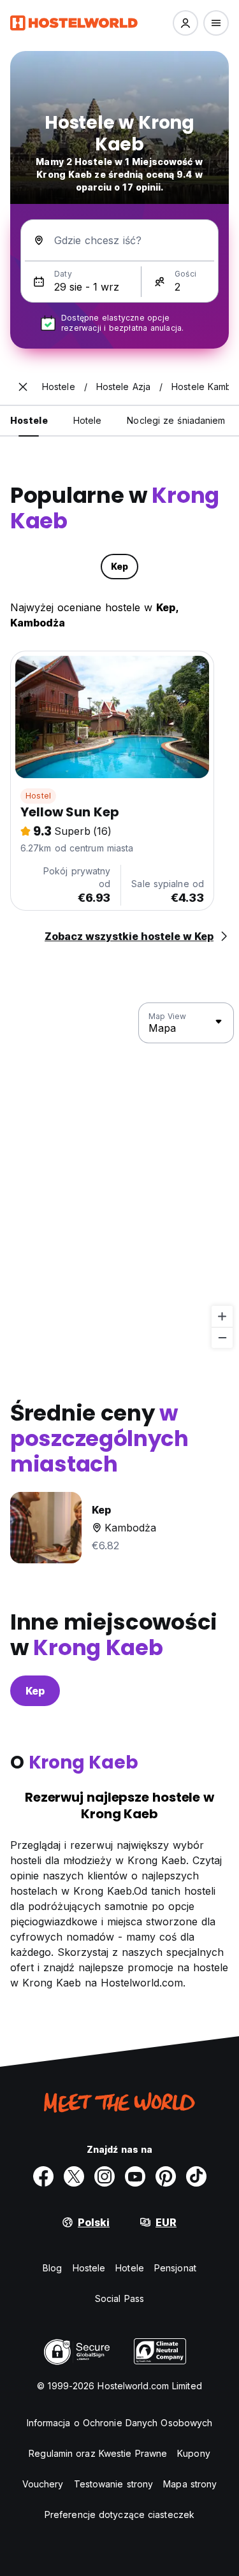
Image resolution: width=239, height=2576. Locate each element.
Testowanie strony (114, 2484)
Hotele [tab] (88, 420)
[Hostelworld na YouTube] (135, 2176)
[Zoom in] (222, 1316)
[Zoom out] (222, 1337)
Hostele (89, 2268)
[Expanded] (23, 387)
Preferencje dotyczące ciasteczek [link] (119, 2514)
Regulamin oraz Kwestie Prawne (98, 2453)
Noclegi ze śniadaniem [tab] (176, 420)
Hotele (130, 2268)
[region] (119, 1176)
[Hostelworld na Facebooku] (43, 2176)
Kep (35, 1691)
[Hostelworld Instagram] (105, 2176)
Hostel (38, 796)
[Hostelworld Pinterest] (166, 2176)
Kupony (194, 2453)
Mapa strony (190, 2484)
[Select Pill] (185, 23)
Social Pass (119, 2298)
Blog (52, 2268)
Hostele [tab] (29, 420)
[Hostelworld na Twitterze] (74, 2176)
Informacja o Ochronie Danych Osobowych (120, 2423)
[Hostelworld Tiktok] (196, 2176)
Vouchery (43, 2484)
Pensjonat (175, 2268)
